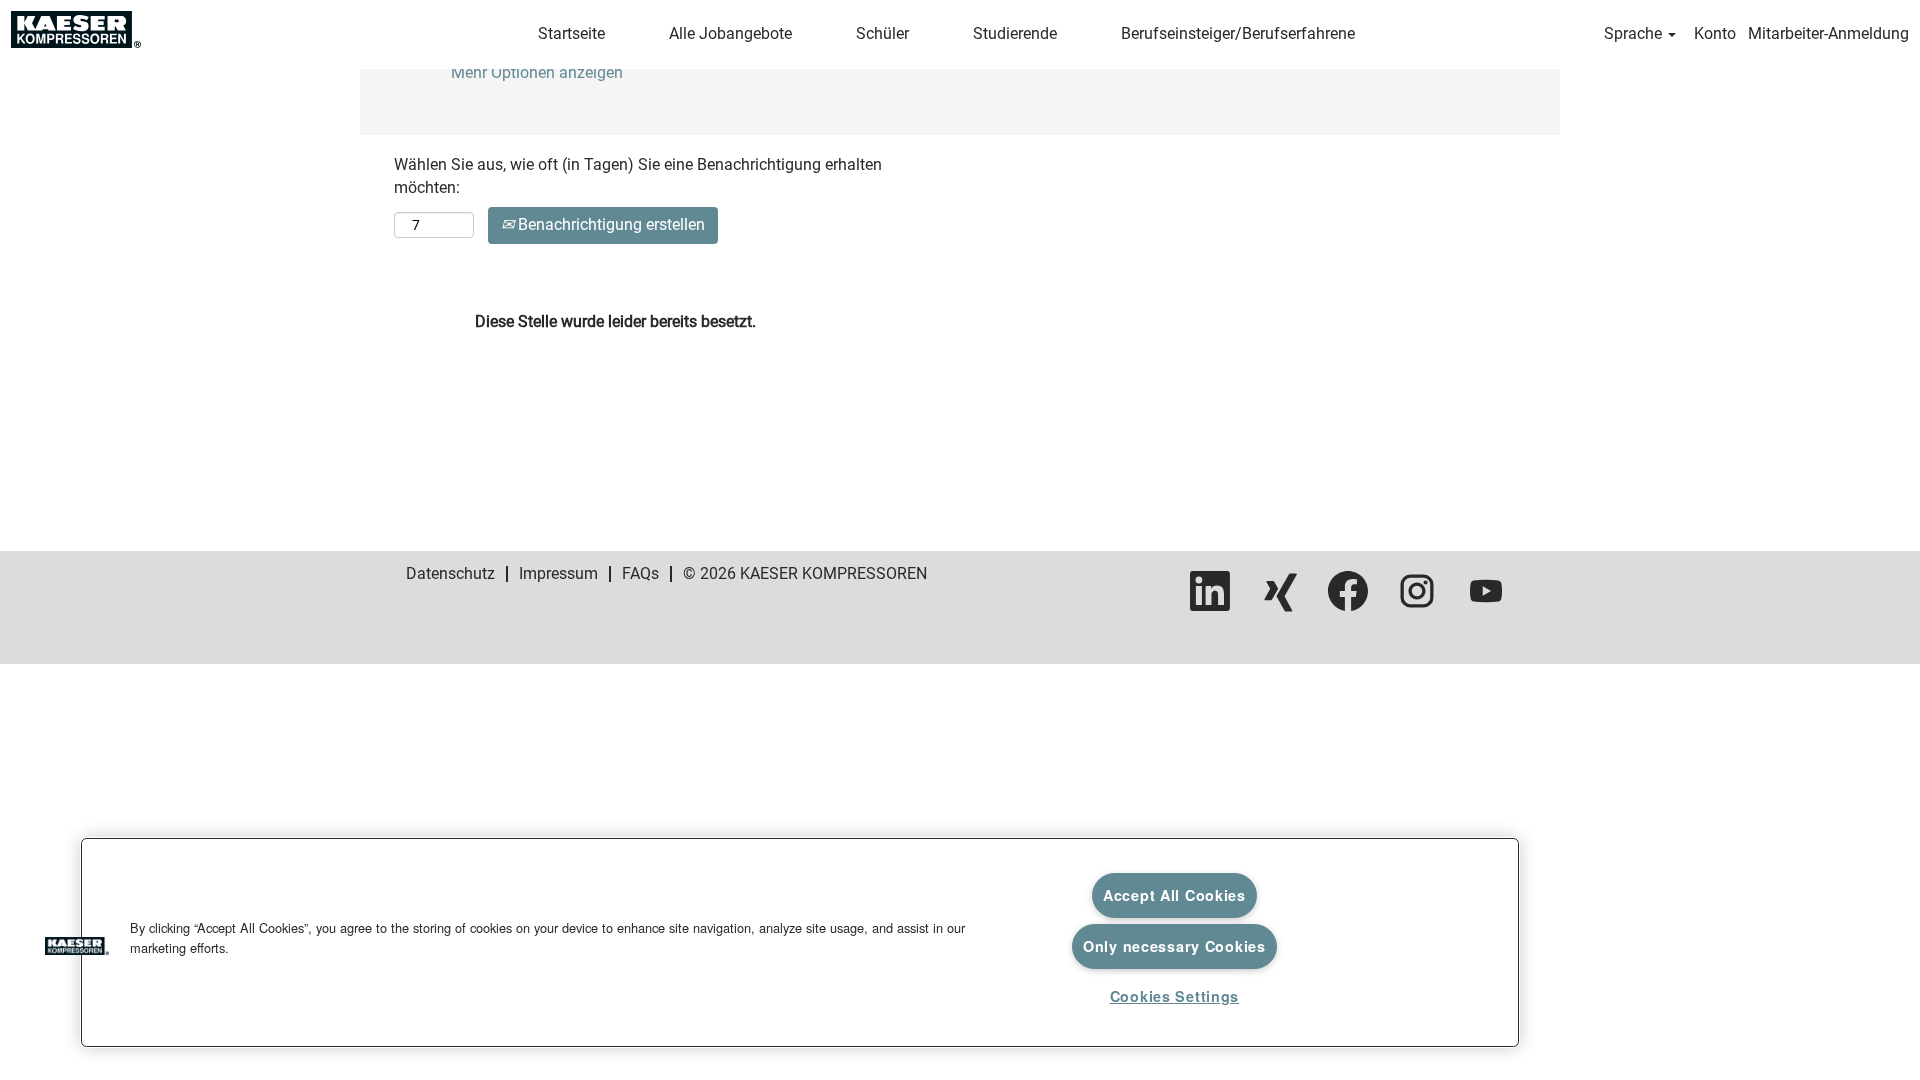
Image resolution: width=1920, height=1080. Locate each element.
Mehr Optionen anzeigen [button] (537, 72)
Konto (1715, 33)
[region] (800, 942)
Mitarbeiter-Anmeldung (1828, 33)
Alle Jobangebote (730, 33)
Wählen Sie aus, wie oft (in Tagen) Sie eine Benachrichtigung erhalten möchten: (638, 176)
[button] (77, 949)
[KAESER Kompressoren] (76, 29)
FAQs (640, 573)
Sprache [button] (1635, 33)
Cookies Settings (1175, 996)
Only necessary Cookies (1174, 946)
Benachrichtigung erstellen (609, 224)
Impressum (558, 573)
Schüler (882, 33)
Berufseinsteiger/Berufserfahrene (1238, 33)
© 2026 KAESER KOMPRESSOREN (805, 573)
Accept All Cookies (1174, 895)
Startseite (571, 33)
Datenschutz (450, 573)
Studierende (1015, 33)
